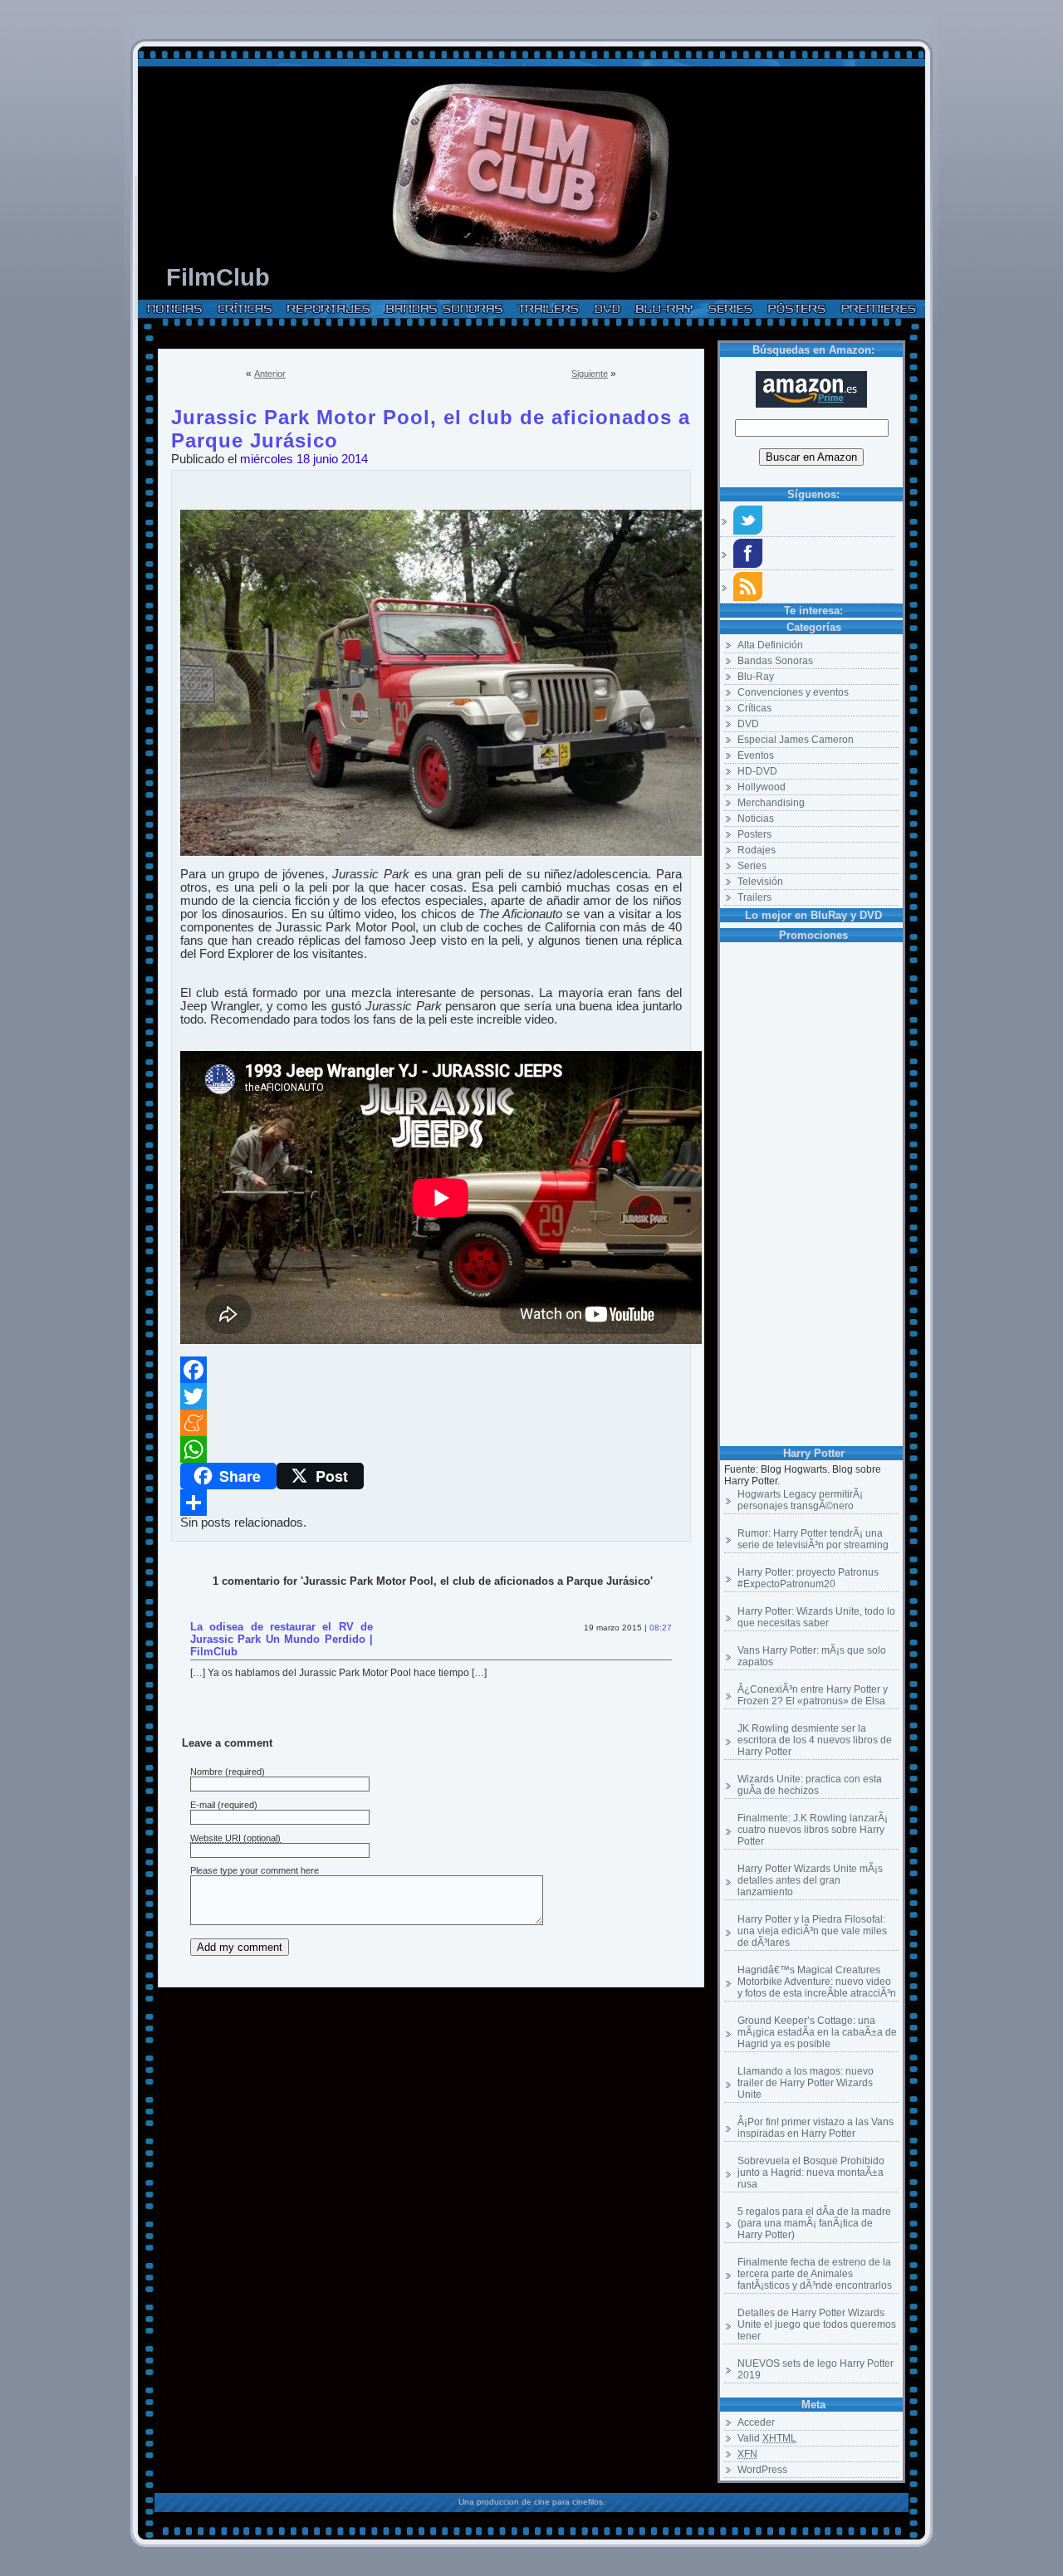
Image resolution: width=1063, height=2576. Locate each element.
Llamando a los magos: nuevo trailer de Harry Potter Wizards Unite (806, 2083)
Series (752, 866)
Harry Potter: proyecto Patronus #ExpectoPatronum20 (808, 1578)
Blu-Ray (756, 677)
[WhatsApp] (431, 1449)
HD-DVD (757, 771)
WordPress (762, 2470)
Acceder (756, 2422)
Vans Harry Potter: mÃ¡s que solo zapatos (812, 1656)
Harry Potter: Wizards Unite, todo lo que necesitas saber (816, 1617)
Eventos (756, 755)
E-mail (203, 1805)
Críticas (754, 708)
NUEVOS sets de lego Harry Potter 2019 (816, 2369)
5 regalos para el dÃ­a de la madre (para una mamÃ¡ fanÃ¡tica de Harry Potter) (814, 2223)
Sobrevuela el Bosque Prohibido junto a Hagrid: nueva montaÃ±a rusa (811, 2173)
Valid (767, 2438)
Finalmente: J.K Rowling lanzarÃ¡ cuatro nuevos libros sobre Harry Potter (813, 1830)
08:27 (661, 1628)
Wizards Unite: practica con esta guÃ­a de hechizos (810, 1785)
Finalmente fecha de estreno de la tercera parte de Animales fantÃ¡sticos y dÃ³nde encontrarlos (815, 2274)
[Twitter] (431, 1396)
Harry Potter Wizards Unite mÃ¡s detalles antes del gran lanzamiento (810, 1880)
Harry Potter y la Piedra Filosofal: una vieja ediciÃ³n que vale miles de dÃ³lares (812, 1931)
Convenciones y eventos (793, 692)
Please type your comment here (255, 1870)
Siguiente (590, 374)
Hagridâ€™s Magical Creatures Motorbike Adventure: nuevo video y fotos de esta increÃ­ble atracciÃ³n (817, 1982)
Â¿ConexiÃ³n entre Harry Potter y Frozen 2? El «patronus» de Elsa (813, 1695)
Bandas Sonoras (775, 661)
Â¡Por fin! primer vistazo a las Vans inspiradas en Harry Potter (816, 2128)
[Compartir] (431, 1503)
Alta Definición (770, 645)
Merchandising (771, 803)
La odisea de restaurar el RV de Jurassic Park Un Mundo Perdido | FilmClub (282, 1639)
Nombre (206, 1772)
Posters (754, 834)
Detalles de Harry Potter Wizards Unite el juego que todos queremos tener (817, 2324)
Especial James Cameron (796, 740)
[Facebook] (431, 1370)
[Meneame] (431, 1423)
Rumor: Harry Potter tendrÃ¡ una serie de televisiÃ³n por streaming (813, 1539)
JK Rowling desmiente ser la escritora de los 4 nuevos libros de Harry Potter (815, 1740)
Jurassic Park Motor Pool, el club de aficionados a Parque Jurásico (431, 414)
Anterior (270, 374)
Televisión (760, 882)
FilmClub (218, 277)
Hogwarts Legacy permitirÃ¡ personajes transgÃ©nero (800, 1500)
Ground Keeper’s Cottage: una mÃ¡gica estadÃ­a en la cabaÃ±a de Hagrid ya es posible (817, 2032)
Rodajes (757, 850)
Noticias (756, 819)
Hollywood (762, 787)
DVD (748, 724)
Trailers (754, 897)
